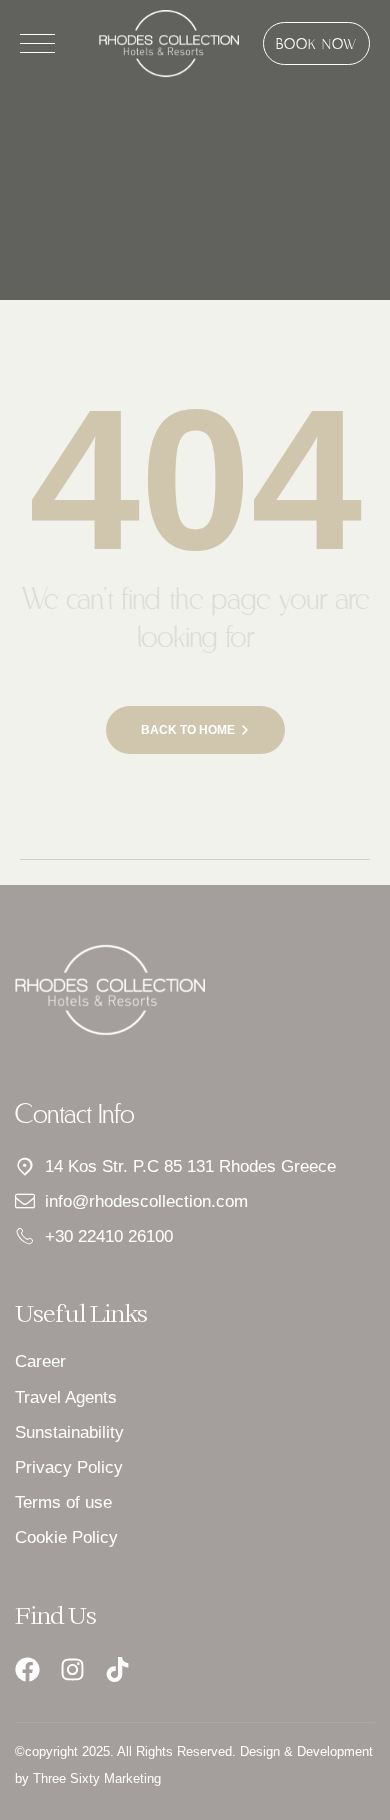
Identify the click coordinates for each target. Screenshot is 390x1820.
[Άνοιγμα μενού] (37, 43)
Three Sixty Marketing (97, 1778)
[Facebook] (27, 1669)
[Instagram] (72, 1669)
